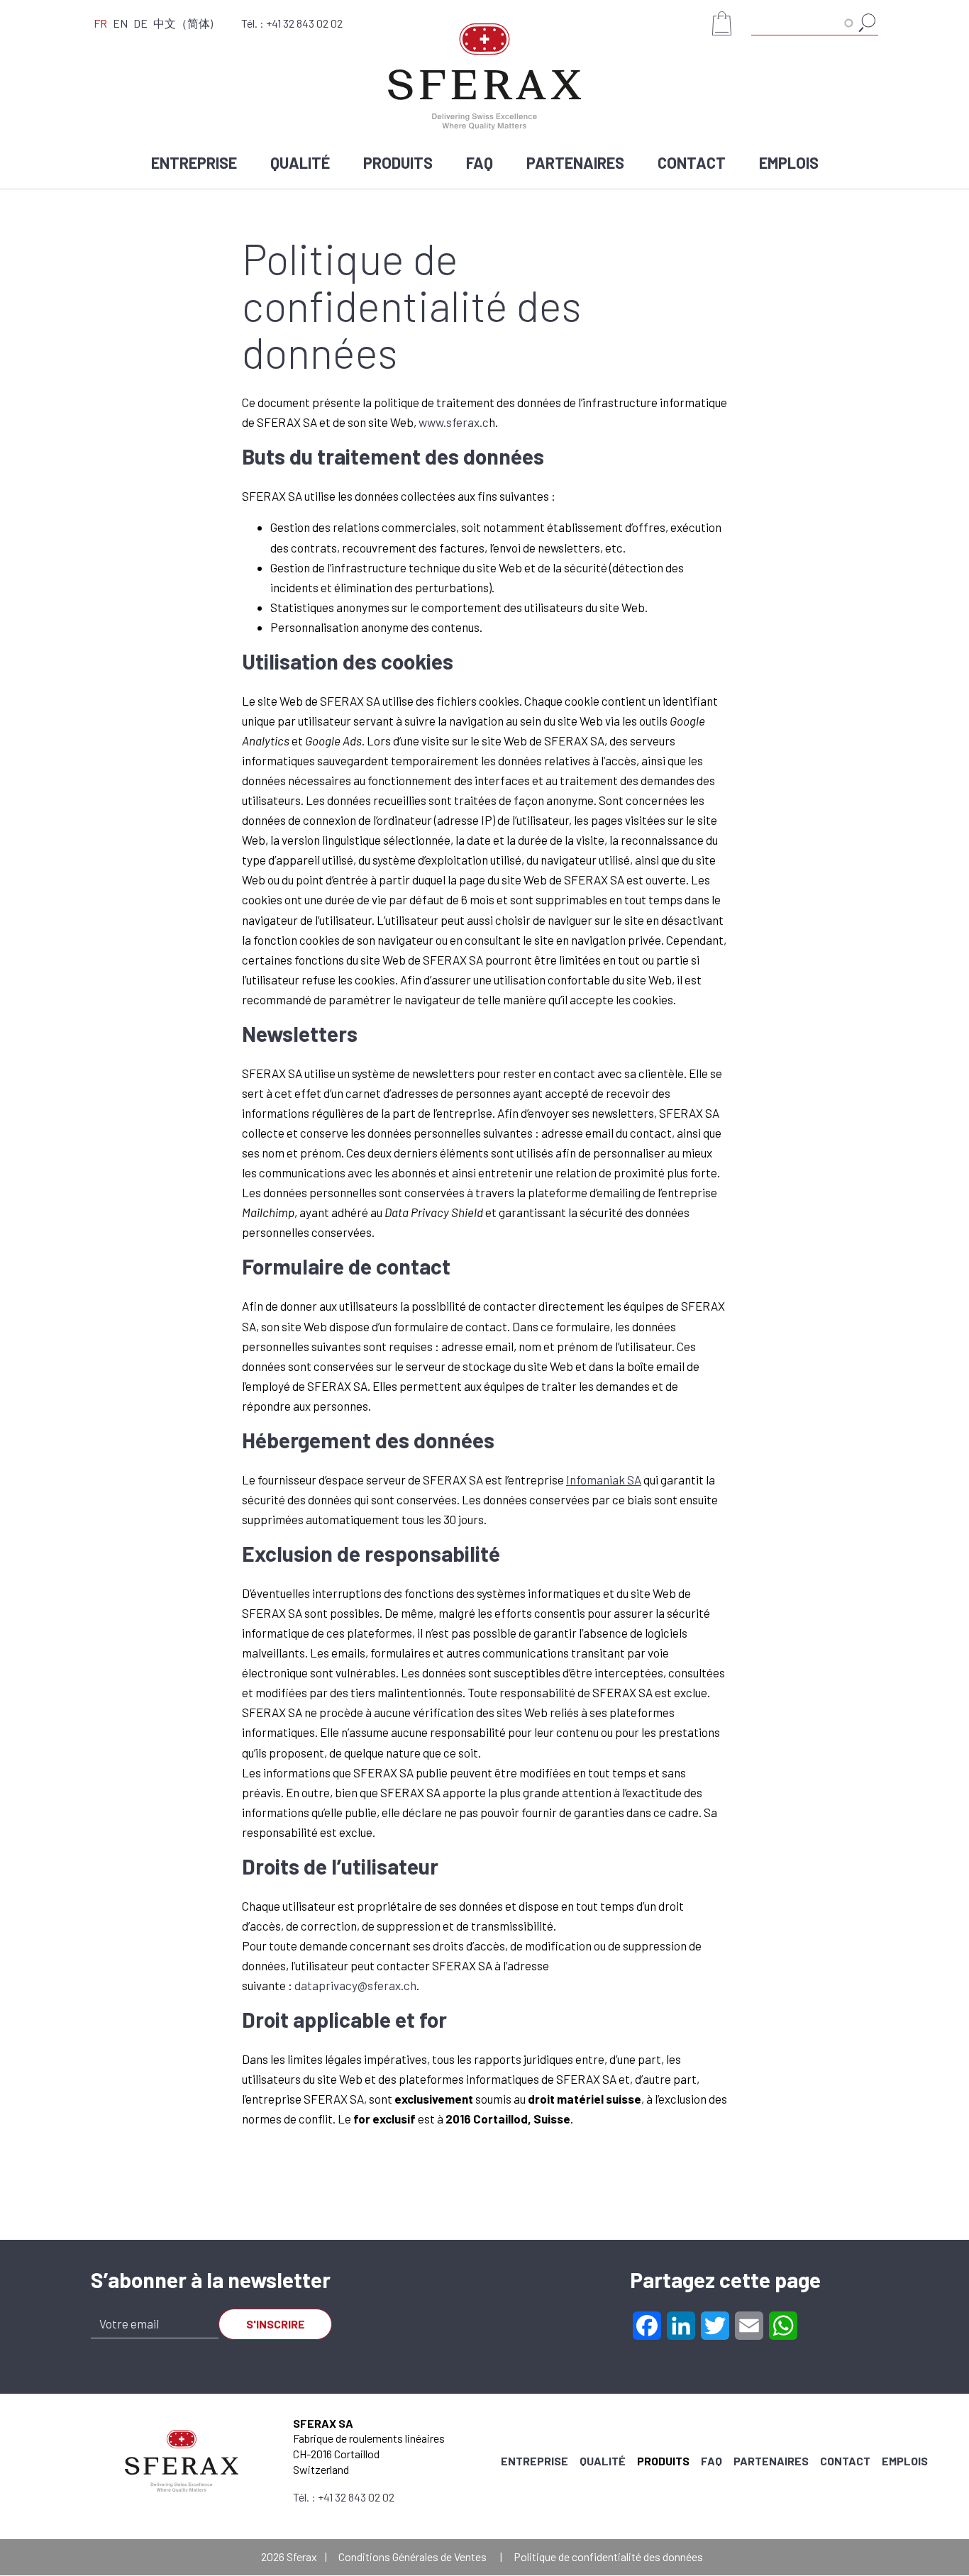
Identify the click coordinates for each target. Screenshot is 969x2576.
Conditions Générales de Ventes (412, 2556)
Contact (692, 162)
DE (140, 23)
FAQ (480, 162)
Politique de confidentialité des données (608, 2556)
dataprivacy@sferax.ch (355, 1985)
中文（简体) (183, 23)
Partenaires (575, 162)
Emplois (789, 162)
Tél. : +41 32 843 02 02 (292, 23)
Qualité (300, 162)
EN (120, 23)
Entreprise (194, 162)
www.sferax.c (454, 422)
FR (100, 23)
